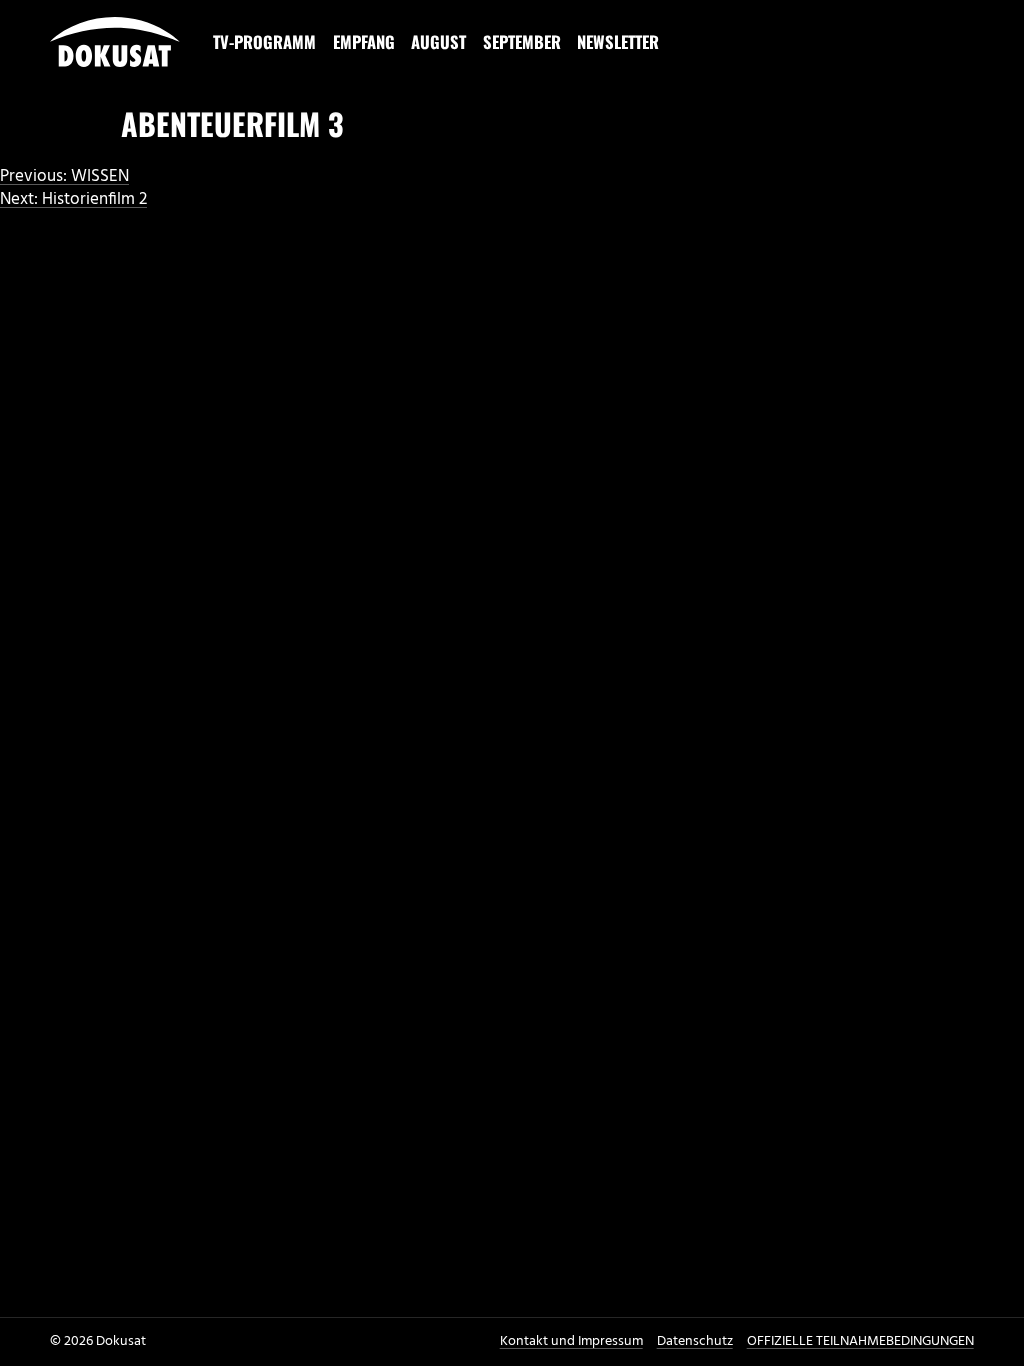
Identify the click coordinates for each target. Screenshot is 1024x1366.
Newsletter (618, 41)
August (438, 41)
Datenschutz (695, 1341)
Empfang (364, 41)
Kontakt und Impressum (571, 1341)
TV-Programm (264, 41)
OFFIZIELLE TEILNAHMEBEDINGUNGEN (860, 1341)
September (522, 41)
